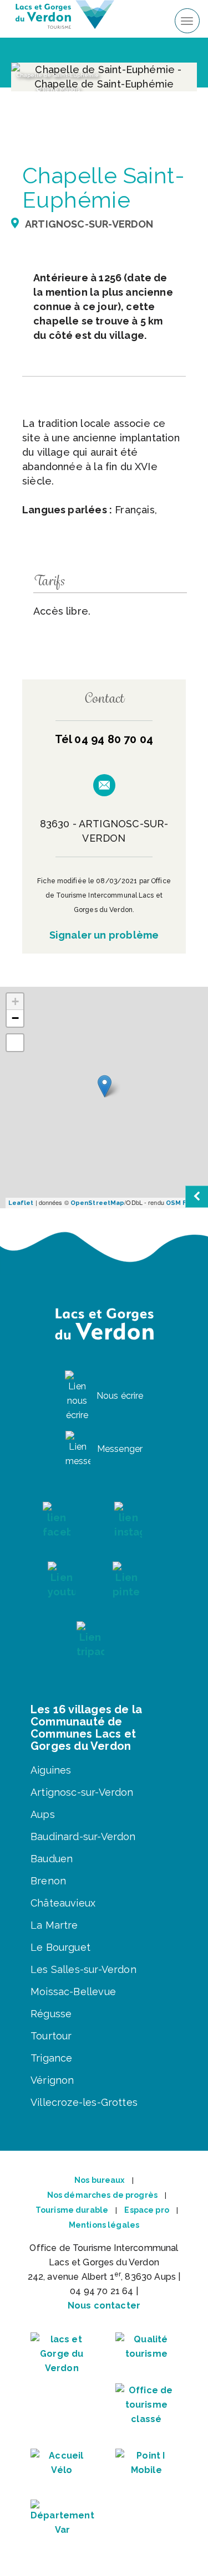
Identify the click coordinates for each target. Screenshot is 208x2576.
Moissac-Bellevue (73, 1992)
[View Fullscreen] (15, 1043)
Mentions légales (104, 2225)
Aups (43, 1814)
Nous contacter (104, 2305)
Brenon (48, 1881)
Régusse (51, 2014)
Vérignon (52, 2080)
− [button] (15, 1018)
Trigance (51, 2058)
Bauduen (52, 1859)
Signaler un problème (104, 935)
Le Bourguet (60, 1947)
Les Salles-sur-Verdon (83, 1969)
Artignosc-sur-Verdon (82, 1792)
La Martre (54, 1925)
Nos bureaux (100, 2180)
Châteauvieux (63, 1903)
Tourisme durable (72, 2210)
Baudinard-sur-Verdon (83, 1836)
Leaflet (21, 1203)
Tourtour (51, 2036)
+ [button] (15, 1001)
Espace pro (146, 2210)
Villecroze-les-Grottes (84, 2102)
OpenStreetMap (97, 1203)
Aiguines (51, 1770)
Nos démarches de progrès (102, 2195)
